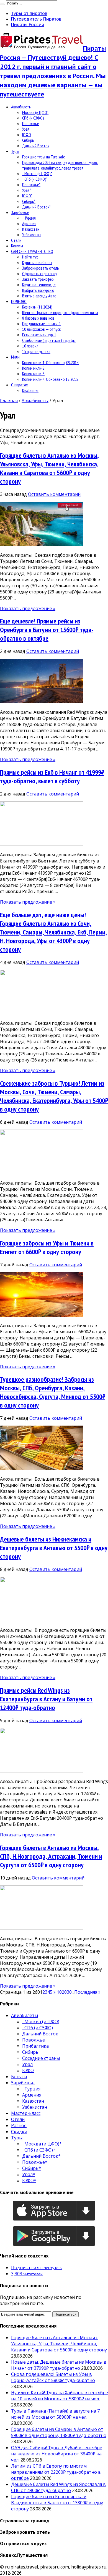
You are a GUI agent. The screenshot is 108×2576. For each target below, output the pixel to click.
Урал (26, 129)
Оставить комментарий (54, 494)
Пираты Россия (28, 24)
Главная (9, 401)
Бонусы (17, 246)
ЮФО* (27, 196)
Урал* (27, 190)
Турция (29, 218)
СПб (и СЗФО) (33, 118)
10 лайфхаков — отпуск (41, 329)
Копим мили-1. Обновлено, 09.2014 (50, 362)
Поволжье (31, 123)
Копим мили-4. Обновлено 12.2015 (50, 379)
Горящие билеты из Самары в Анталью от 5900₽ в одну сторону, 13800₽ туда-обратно (59, 2432)
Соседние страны (41, 2058)
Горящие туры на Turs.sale (44, 157)
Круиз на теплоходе (39, 285)
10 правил (30, 346)
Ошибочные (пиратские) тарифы (49, 340)
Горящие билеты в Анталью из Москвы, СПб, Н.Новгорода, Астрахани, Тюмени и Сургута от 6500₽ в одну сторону (51, 1856)
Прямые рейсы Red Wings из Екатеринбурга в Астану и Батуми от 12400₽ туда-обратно (46, 1699)
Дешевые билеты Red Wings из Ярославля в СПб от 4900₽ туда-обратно (58, 2487)
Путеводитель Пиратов (36, 19)
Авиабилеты (21, 107)
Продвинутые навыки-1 (42, 324)
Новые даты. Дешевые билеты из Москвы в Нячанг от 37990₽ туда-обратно (59, 2365)
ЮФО (27, 135)
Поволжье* (31, 185)
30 (69, 1992)
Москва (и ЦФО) (35, 112)
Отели (16, 240)
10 (59, 1992)
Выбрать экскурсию (38, 290)
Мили (15, 357)
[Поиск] (2, 4)
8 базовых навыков (38, 318)
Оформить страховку (40, 273)
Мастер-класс (26, 2113)
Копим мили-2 (33, 368)
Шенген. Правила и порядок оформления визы (60, 312)
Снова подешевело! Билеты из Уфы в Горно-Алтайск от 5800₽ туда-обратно (53, 2377)
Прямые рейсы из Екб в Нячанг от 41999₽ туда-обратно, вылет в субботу (52, 777)
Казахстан (31, 229)
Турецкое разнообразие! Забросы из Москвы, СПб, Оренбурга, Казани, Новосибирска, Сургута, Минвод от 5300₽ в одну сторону (53, 1392)
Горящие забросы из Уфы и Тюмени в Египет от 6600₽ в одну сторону (47, 1247)
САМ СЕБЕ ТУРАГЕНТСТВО (32, 251)
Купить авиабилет (37, 262)
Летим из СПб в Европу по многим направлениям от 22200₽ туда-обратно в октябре (56, 2472)
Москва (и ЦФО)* (37, 173)
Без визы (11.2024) (37, 307)
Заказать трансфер (38, 279)
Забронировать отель (41, 268)
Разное (19, 2125)
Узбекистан (31, 235)
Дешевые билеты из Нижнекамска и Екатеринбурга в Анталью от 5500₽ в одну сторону (54, 1548)
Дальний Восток (36, 146)
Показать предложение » (28, 608)
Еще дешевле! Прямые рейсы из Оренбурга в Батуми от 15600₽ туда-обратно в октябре (47, 630)
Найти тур (30, 257)
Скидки (19, 2132)
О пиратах (20, 385)
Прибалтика (35, 2046)
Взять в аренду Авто (39, 296)
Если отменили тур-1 (39, 335)
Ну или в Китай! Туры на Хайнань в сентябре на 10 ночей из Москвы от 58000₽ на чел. (60, 2396)
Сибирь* (29, 201)
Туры (15, 151)
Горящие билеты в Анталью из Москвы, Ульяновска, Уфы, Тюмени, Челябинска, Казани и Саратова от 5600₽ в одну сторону (49, 468)
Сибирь (28, 140)
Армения (29, 223)
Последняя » (87, 1992)
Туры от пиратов (29, 13)
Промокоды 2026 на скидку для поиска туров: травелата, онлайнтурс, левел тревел (60, 165)
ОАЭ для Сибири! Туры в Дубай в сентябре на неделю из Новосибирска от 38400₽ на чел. (57, 2454)
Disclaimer (30, 390)
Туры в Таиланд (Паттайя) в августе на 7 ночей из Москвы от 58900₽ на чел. (55, 2414)
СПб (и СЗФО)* (35, 179)
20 (64, 1992)
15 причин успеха (36, 351)
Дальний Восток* (36, 207)
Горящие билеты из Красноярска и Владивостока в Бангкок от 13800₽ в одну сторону (57, 2503)
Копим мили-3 (33, 374)
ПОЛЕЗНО (19, 301)
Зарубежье (20, 212)
